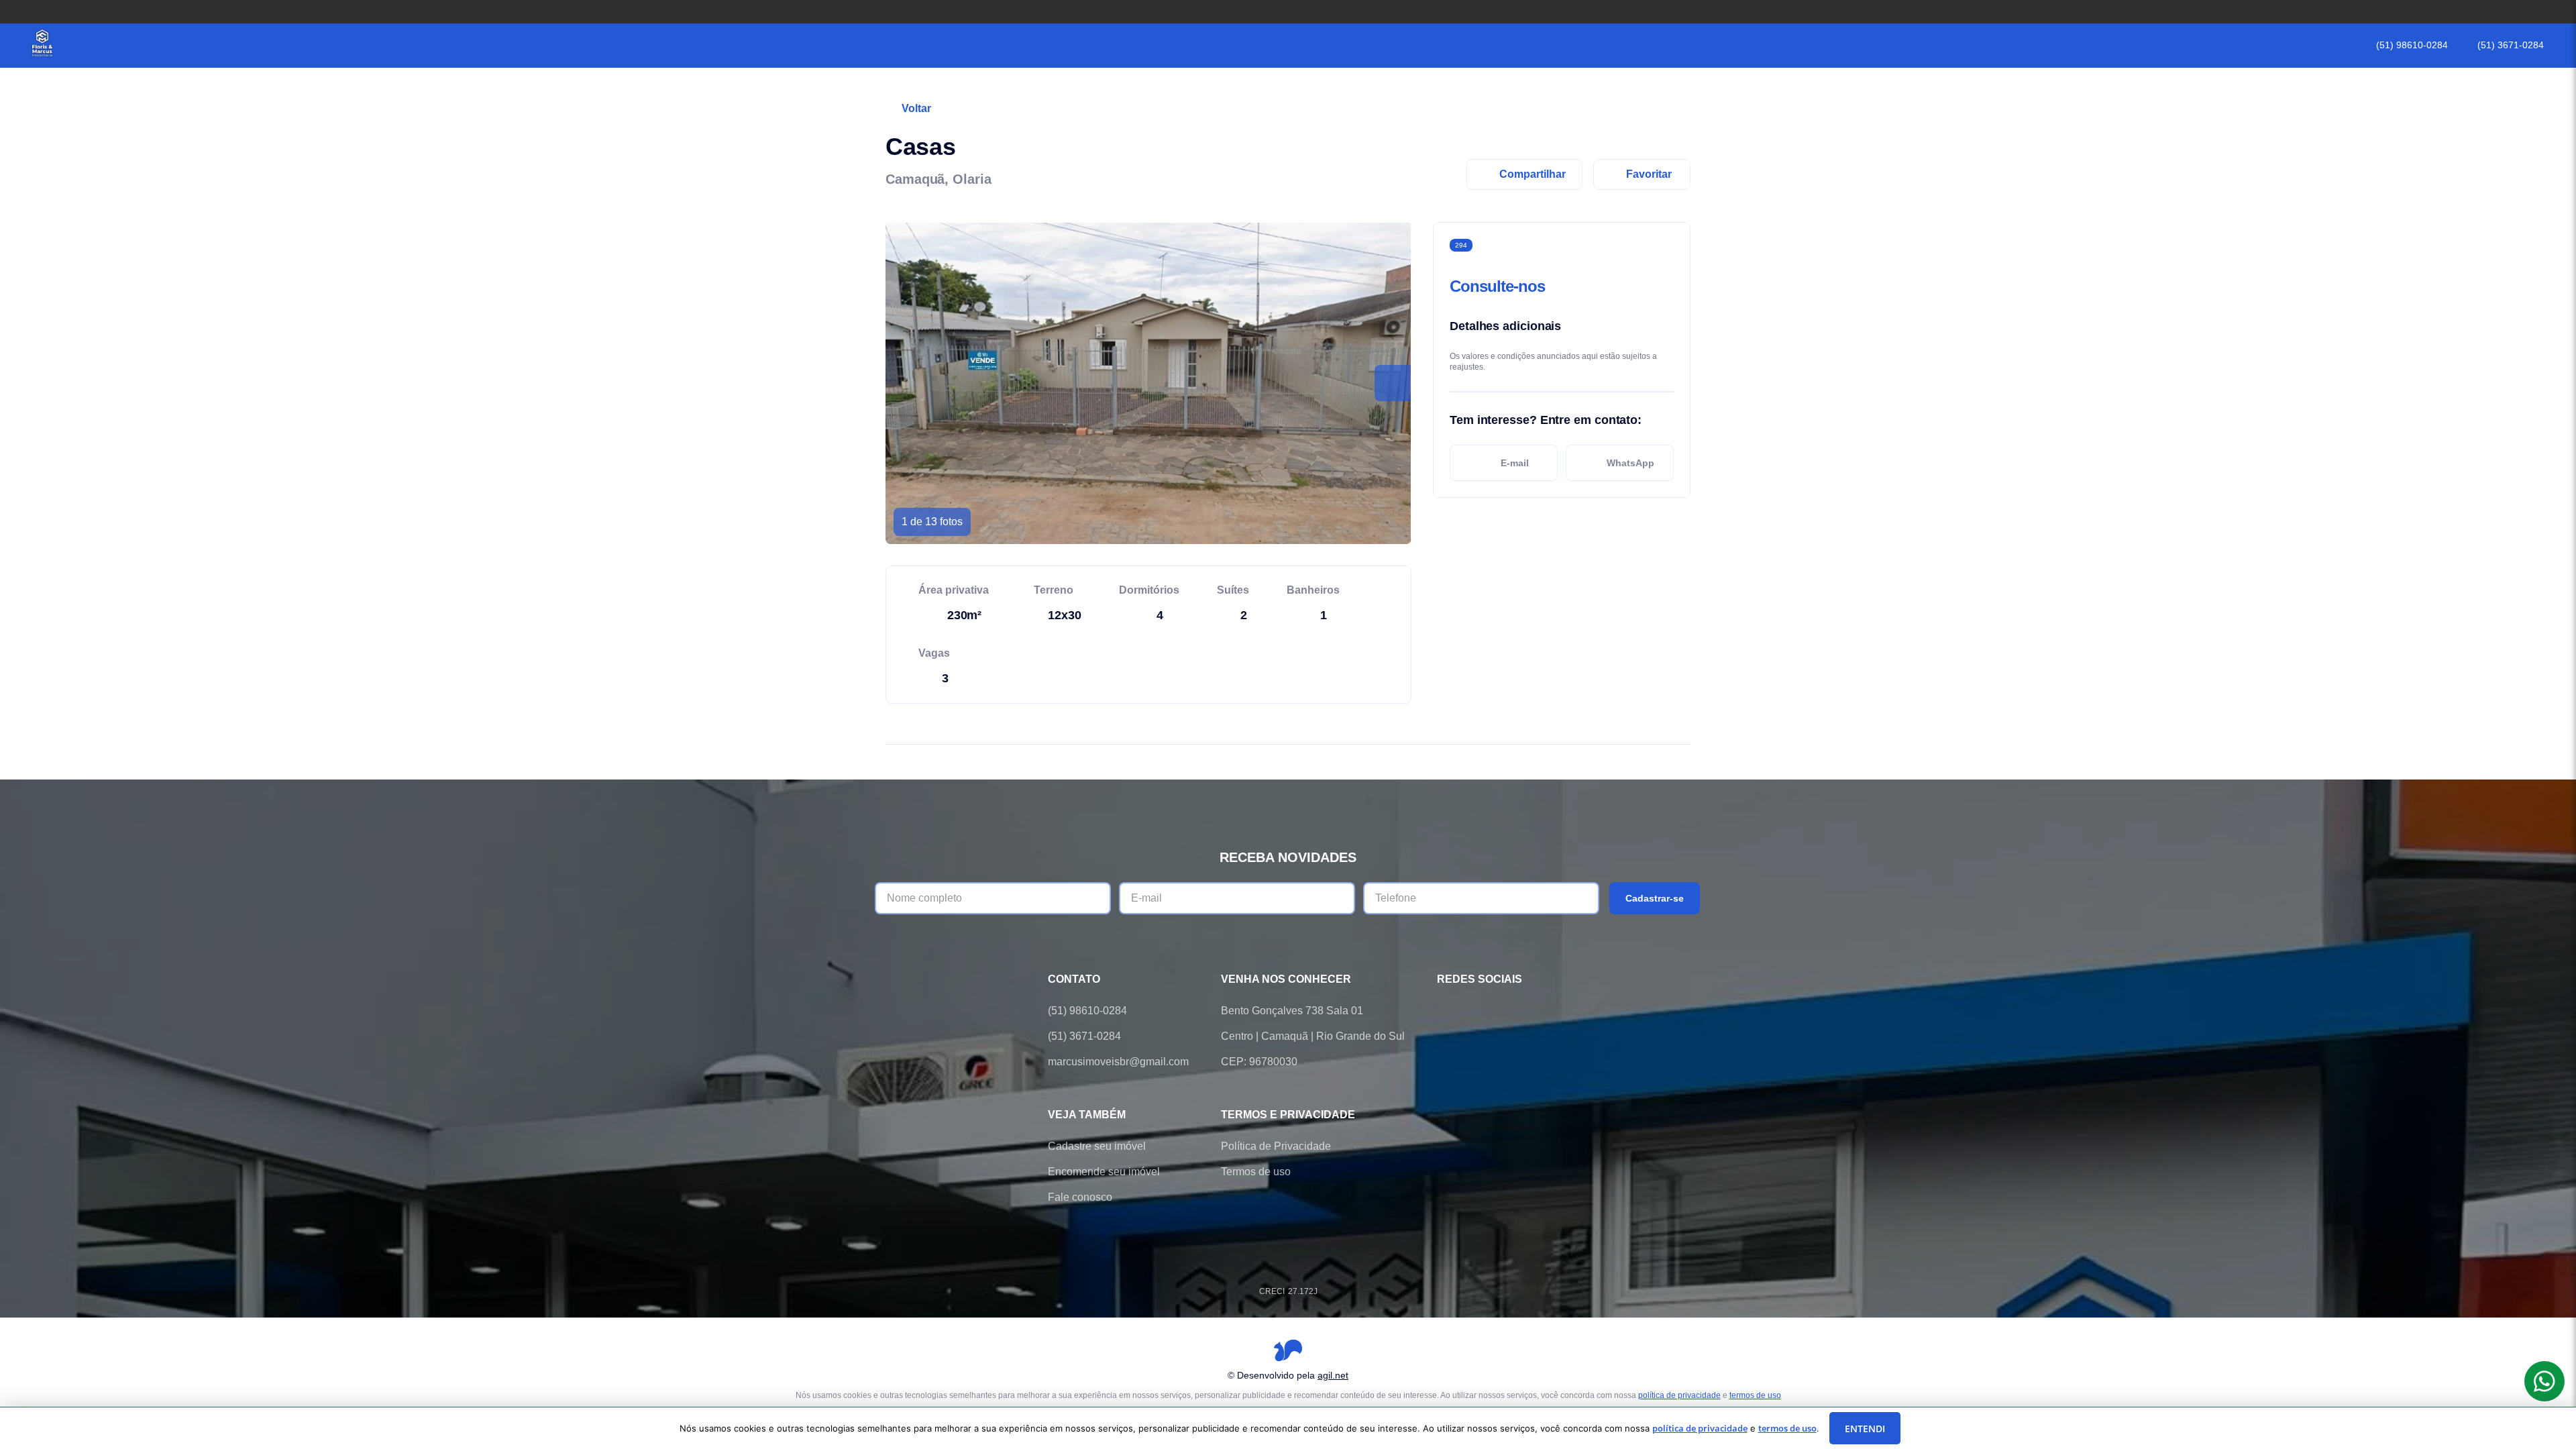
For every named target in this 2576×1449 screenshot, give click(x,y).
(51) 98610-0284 (2412, 45)
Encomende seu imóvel (1104, 1172)
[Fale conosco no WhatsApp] (1483, 1011)
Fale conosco (1080, 1197)
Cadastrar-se (1655, 898)
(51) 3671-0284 (2511, 45)
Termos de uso (1256, 1172)
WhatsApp (1630, 463)
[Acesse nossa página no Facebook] (1445, 1011)
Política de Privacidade (1276, 1146)
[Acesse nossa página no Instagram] (1520, 1011)
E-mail (1515, 463)
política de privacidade (1679, 1395)
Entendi (1865, 1429)
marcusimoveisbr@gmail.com (1118, 1062)
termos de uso (1755, 1395)
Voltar (916, 108)
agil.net (1333, 1375)
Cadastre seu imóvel (1097, 1146)
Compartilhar (1533, 174)
